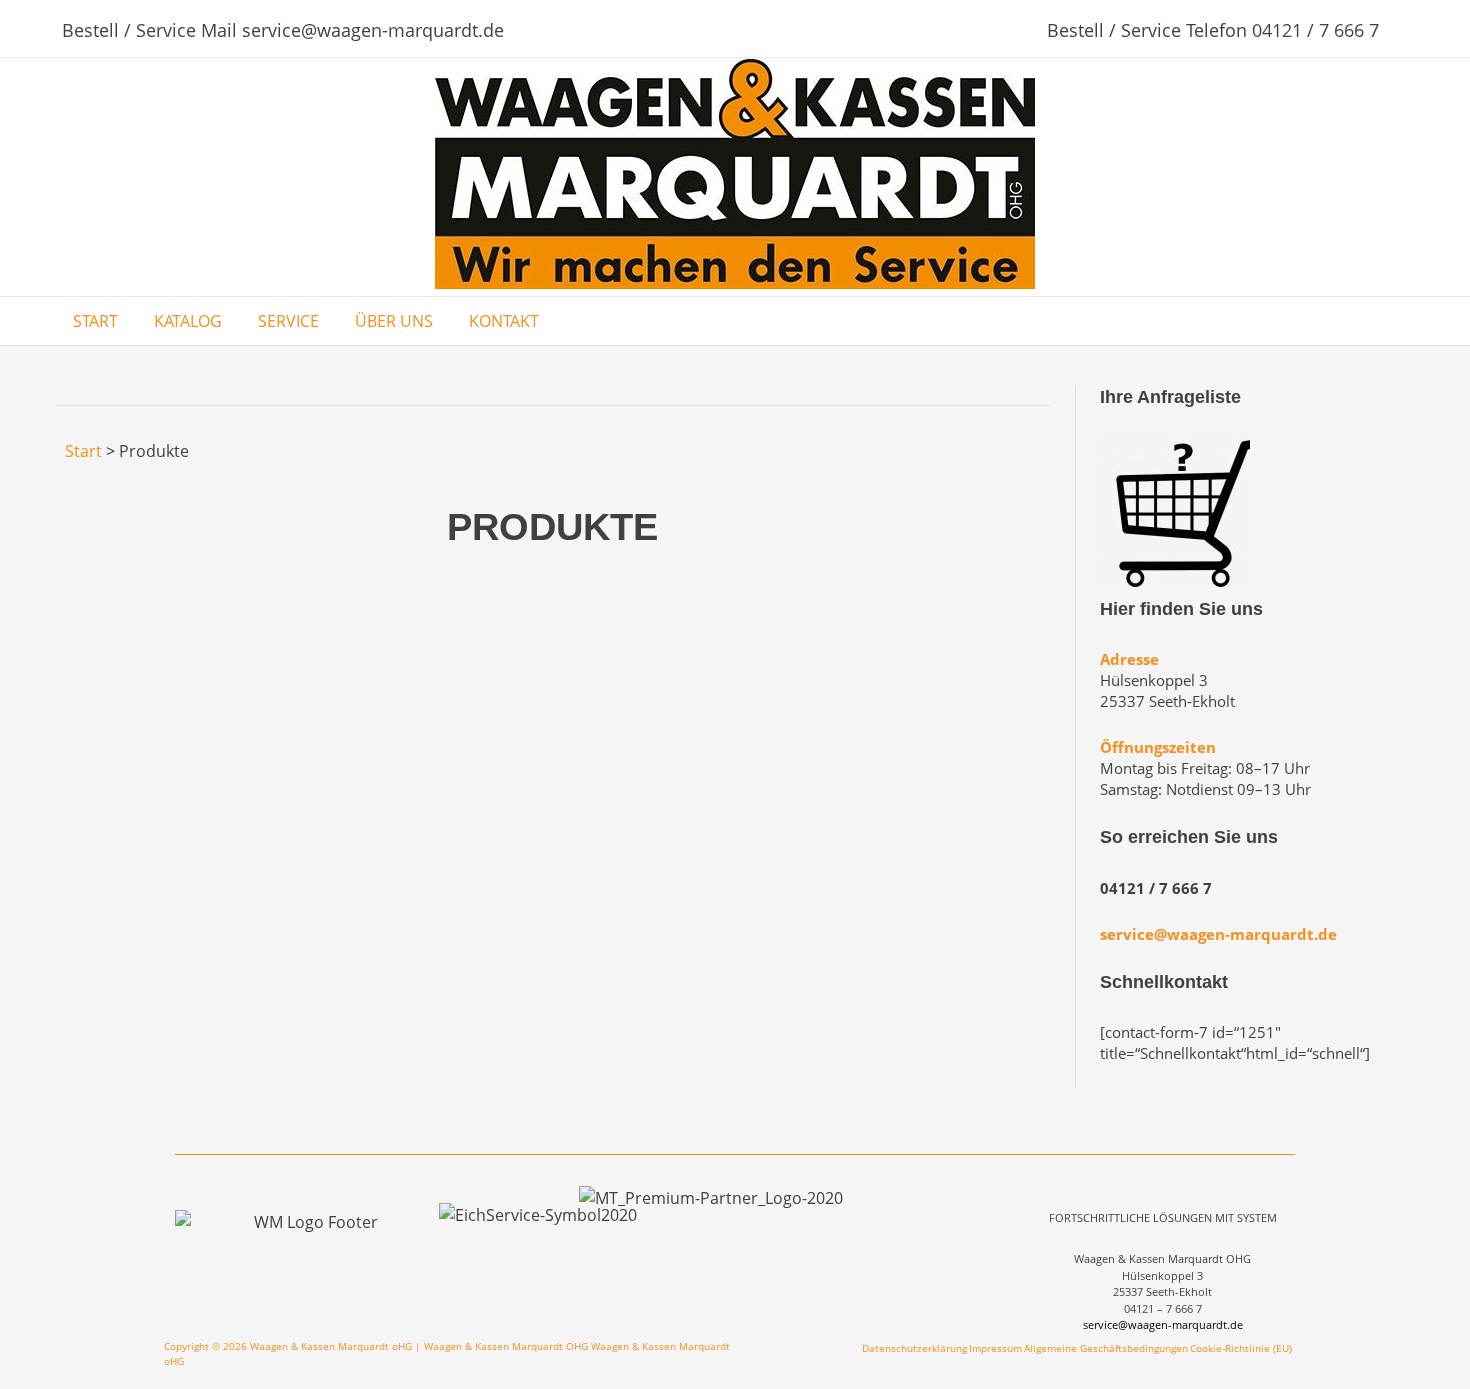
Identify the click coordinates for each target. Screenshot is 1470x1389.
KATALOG (188, 321)
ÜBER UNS (394, 321)
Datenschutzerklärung (914, 1348)
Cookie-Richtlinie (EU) (1241, 1348)
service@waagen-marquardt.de (1218, 934)
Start (83, 451)
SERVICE (288, 321)
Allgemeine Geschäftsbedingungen (1106, 1348)
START (95, 321)
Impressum (995, 1348)
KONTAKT (504, 321)
